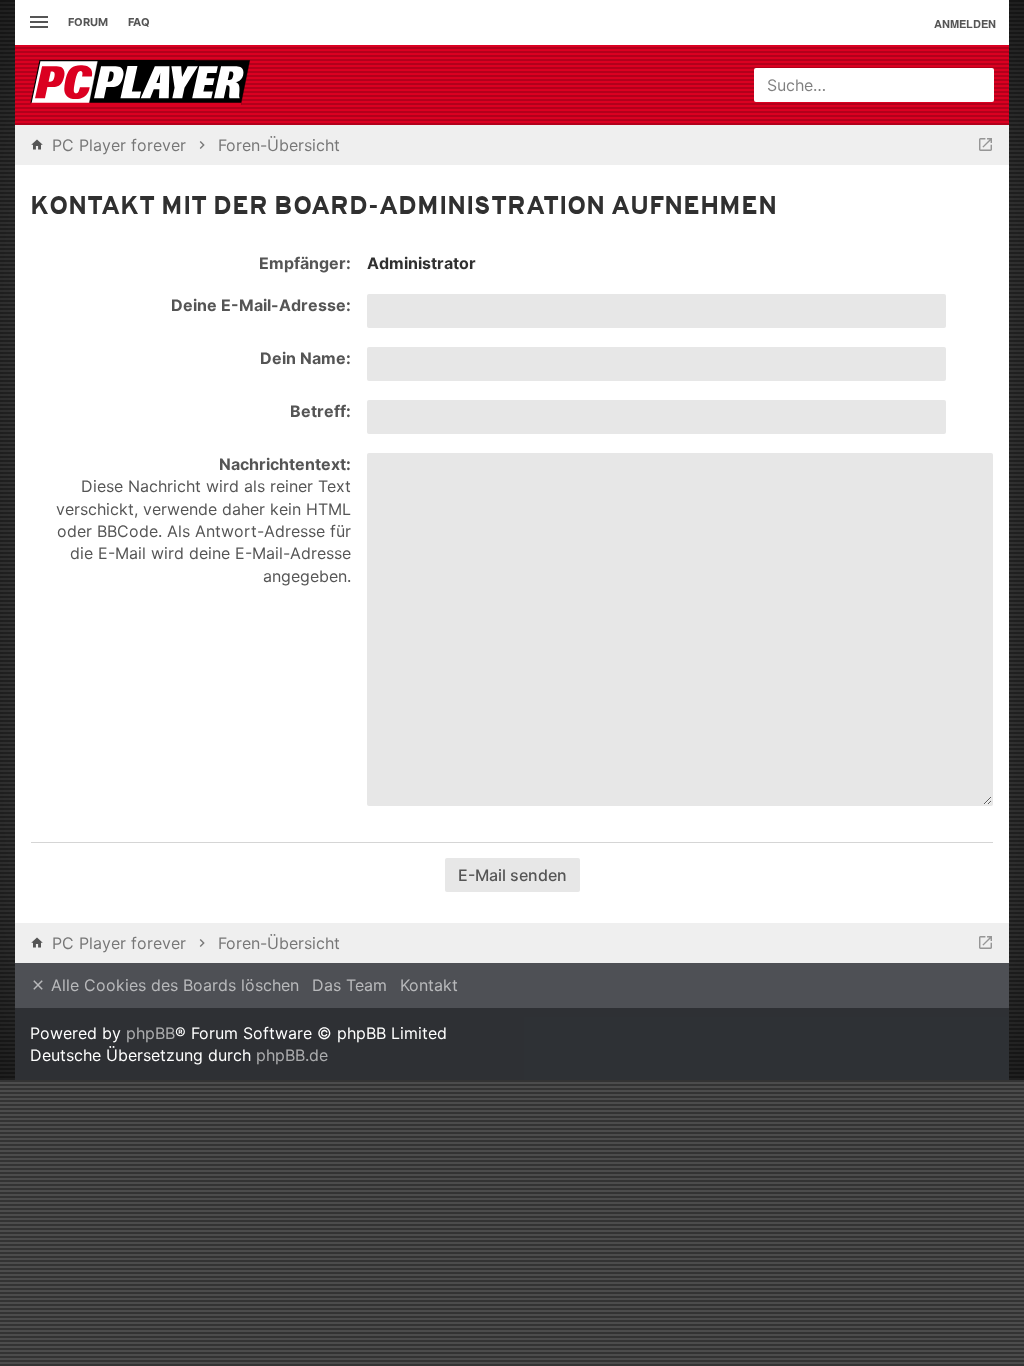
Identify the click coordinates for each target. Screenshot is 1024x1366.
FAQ (139, 22)
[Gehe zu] (985, 145)
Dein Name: (305, 358)
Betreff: (320, 411)
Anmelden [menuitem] (965, 23)
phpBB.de (292, 1055)
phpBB (150, 1033)
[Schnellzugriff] (36, 22)
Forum (88, 22)
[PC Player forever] (142, 85)
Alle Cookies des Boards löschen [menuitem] (172, 985)
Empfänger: (305, 263)
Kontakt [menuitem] (429, 985)
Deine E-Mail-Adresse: (261, 305)
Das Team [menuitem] (349, 985)
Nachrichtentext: (285, 464)
